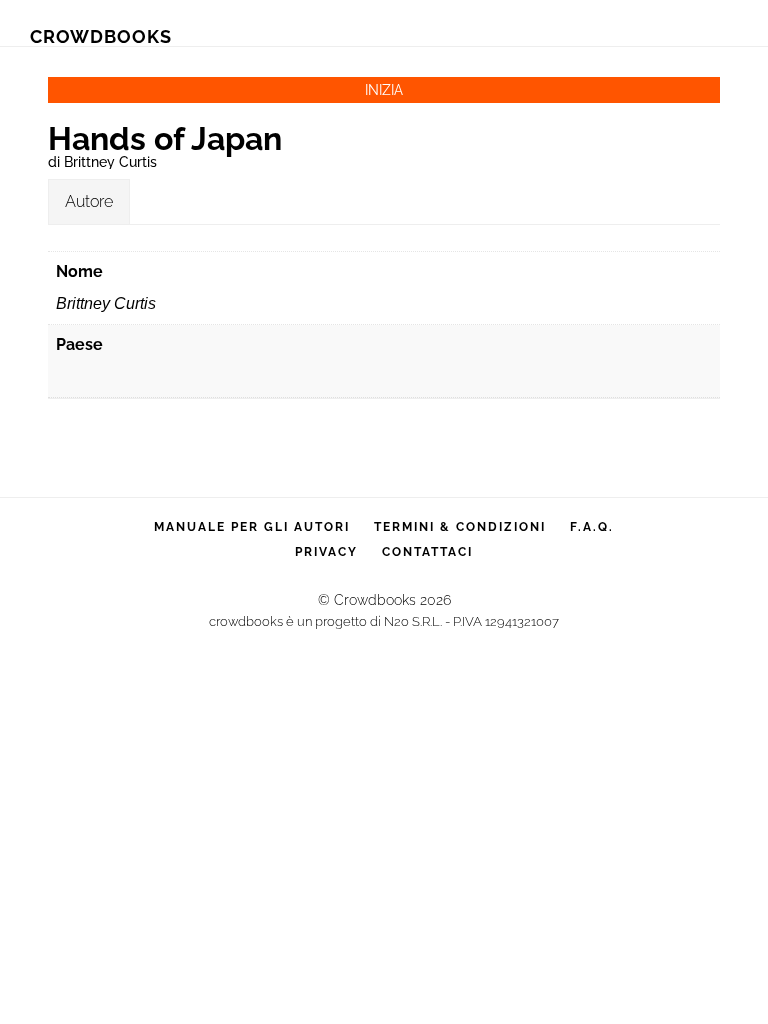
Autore (89, 201)
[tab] (89, 202)
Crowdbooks (101, 36)
